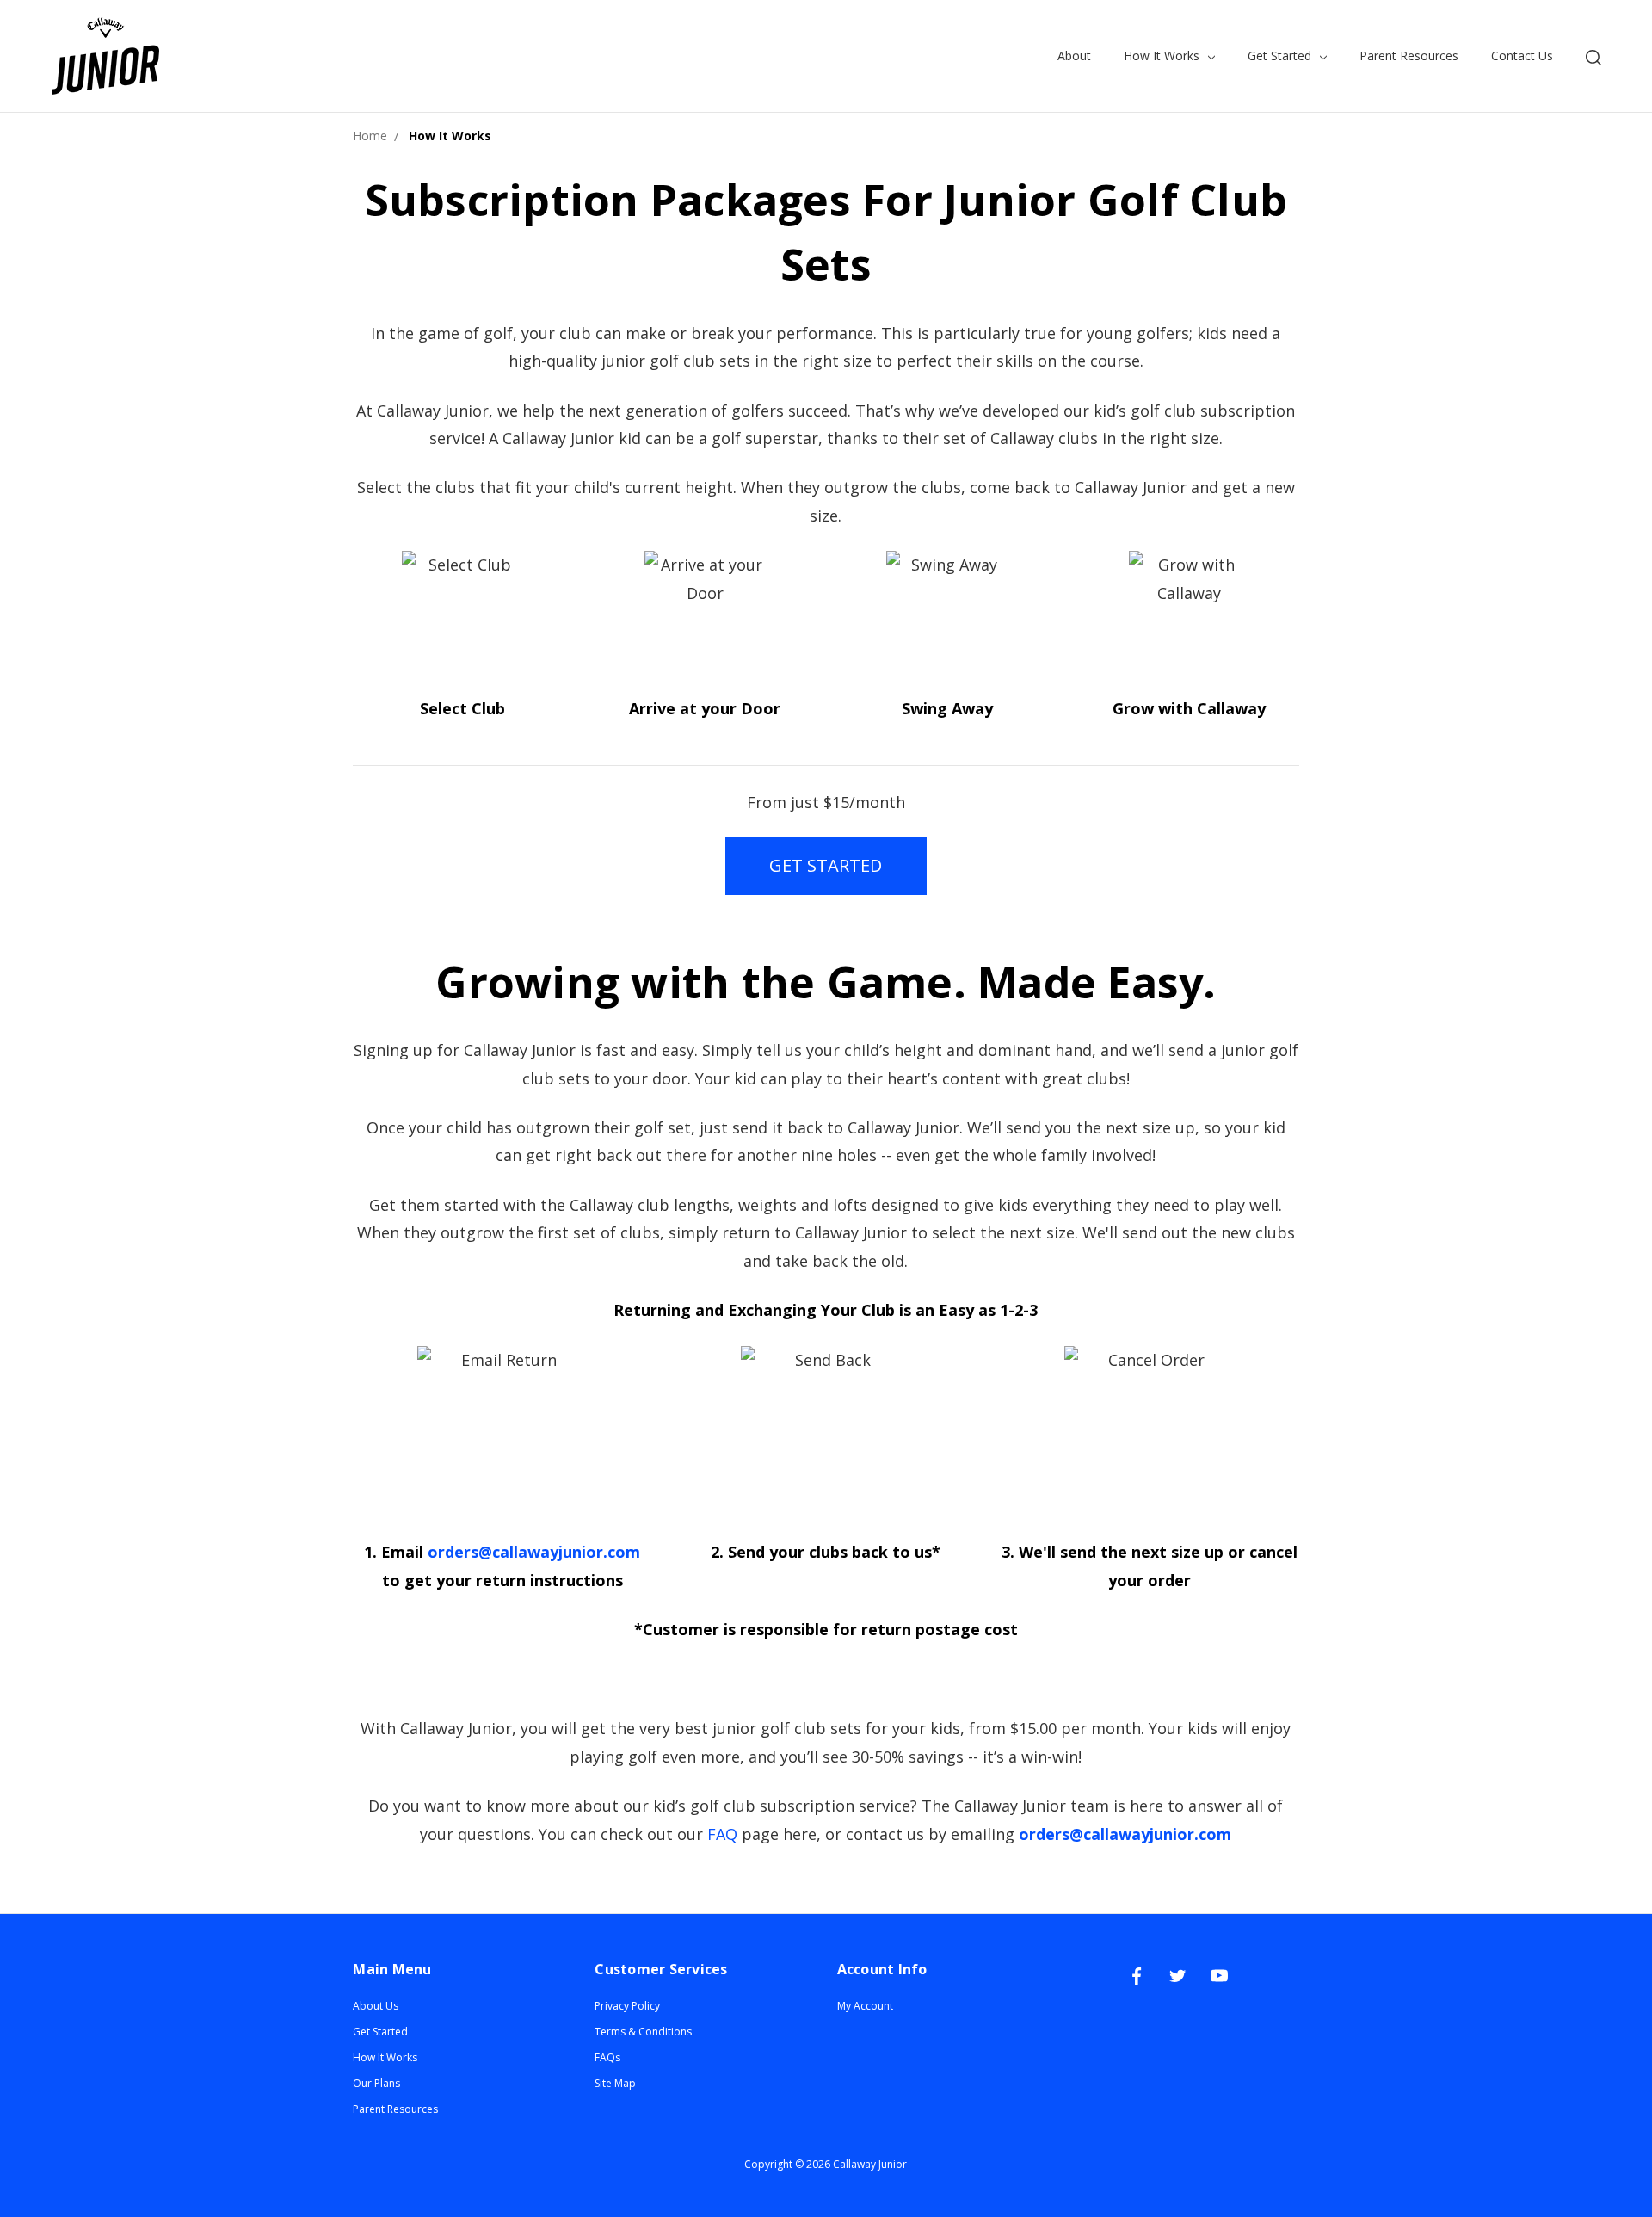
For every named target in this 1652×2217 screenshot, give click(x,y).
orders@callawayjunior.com (534, 1552)
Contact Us (1522, 56)
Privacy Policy (627, 2006)
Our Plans (376, 2083)
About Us (376, 2006)
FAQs (607, 2057)
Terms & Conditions (643, 2032)
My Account (865, 2006)
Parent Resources (1409, 56)
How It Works (1163, 56)
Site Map (615, 2083)
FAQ (722, 1834)
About (1074, 56)
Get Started (1281, 56)
